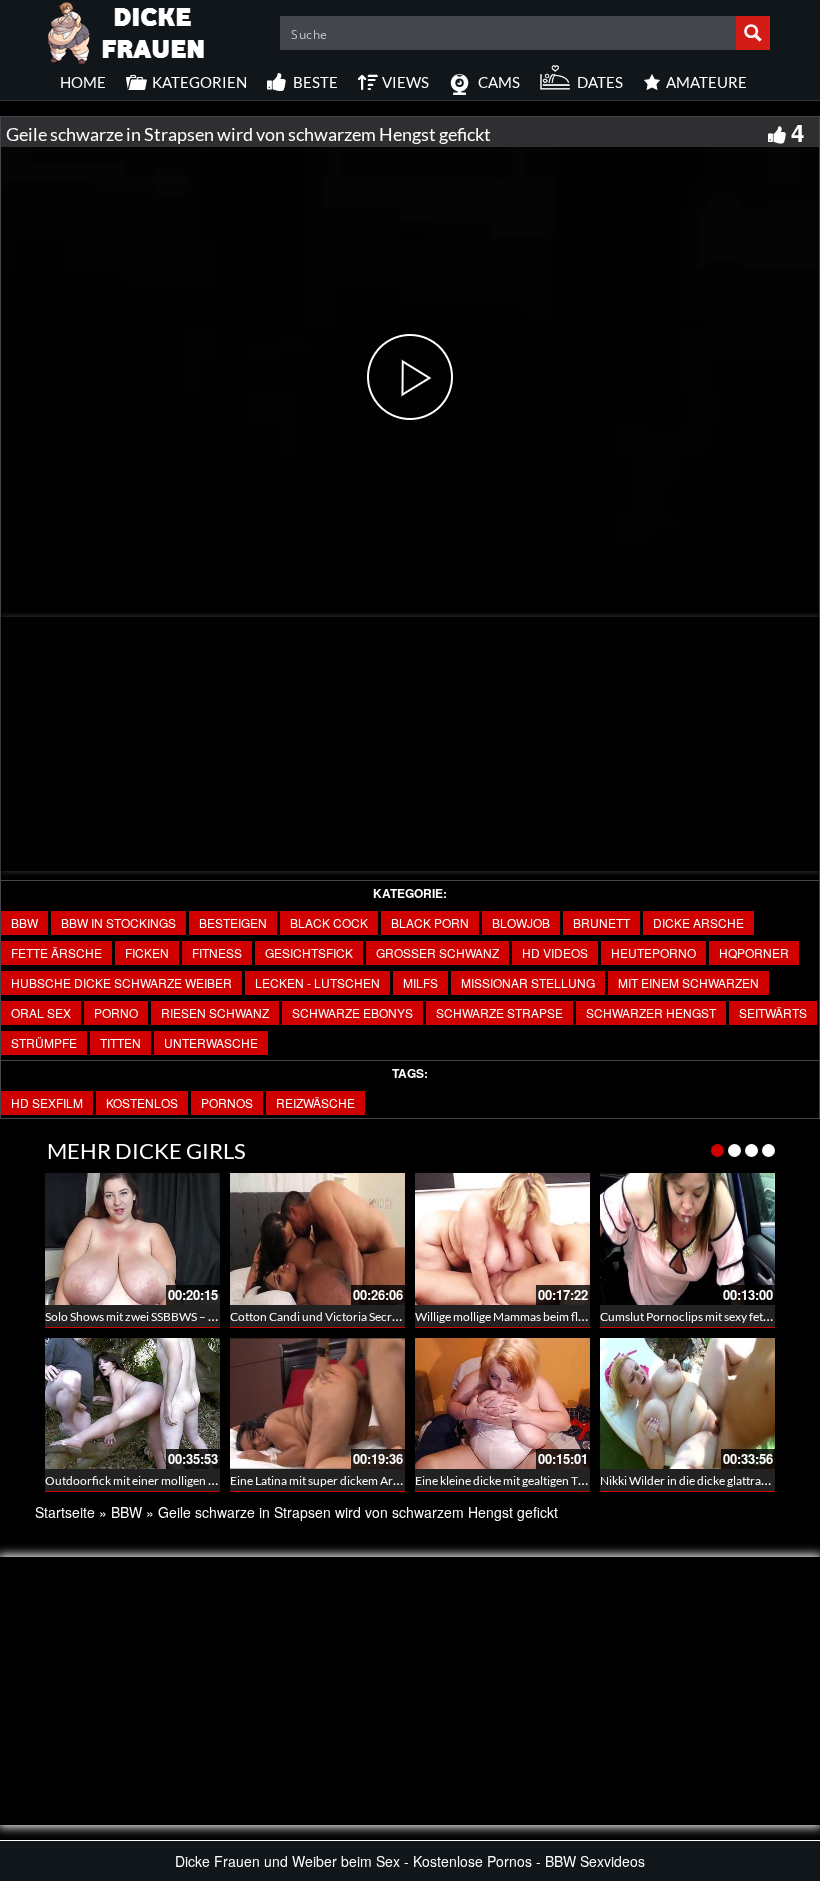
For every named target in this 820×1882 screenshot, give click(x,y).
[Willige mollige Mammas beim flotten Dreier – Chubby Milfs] (502, 1238)
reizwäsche (315, 1102)
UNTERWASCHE (211, 1042)
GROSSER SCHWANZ (437, 952)
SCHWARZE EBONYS (352, 1012)
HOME (83, 82)
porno (116, 1012)
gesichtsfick (309, 952)
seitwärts (773, 1012)
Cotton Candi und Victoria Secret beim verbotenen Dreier (379, 1316)
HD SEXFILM (47, 1102)
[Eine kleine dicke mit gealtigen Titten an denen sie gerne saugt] (502, 1403)
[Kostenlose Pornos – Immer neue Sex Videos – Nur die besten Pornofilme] (127, 30)
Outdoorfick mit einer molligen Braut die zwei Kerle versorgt (201, 1480)
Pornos (227, 1102)
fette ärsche (56, 952)
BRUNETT (601, 922)
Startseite (65, 1512)
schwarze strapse (499, 1012)
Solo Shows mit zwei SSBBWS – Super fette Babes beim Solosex (207, 1316)
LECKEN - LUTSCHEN (317, 982)
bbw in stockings (118, 922)
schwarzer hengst (651, 1012)
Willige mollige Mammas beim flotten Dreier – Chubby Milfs (569, 1316)
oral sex (41, 1012)
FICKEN (147, 952)
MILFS (420, 982)
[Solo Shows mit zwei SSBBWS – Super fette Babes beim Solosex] (132, 1238)
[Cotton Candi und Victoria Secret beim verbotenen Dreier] (317, 1238)
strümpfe (44, 1042)
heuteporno (653, 952)
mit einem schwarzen (688, 982)
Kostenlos (142, 1102)
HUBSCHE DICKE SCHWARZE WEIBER (121, 982)
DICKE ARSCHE (698, 922)
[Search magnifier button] (753, 33)
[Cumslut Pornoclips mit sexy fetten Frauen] (687, 1238)
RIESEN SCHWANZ (215, 1012)
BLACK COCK (329, 922)
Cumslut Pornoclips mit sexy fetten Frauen (710, 1316)
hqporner (754, 952)
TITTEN (120, 1042)
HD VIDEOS (555, 952)
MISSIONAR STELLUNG (528, 982)
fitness (217, 952)
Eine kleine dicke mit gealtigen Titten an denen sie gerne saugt (572, 1480)
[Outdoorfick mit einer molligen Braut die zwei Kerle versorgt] (132, 1403)
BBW (24, 922)
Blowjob (521, 922)
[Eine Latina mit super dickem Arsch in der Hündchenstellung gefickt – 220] (317, 1403)
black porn (430, 922)
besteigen (233, 922)
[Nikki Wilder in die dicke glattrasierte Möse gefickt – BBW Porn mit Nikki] (687, 1403)
